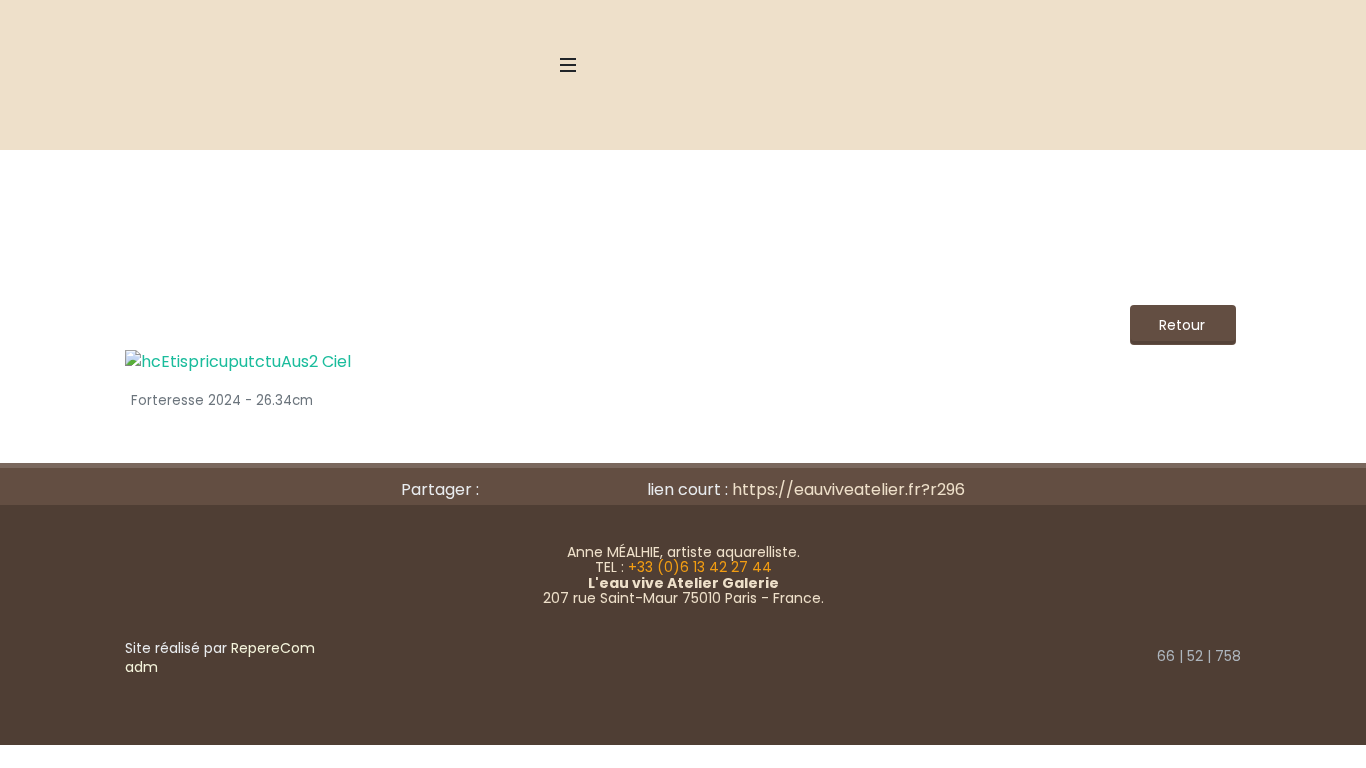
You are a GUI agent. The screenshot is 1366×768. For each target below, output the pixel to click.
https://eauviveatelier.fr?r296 (848, 489)
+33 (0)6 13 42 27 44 (700, 567)
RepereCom (273, 648)
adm (141, 667)
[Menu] (568, 65)
